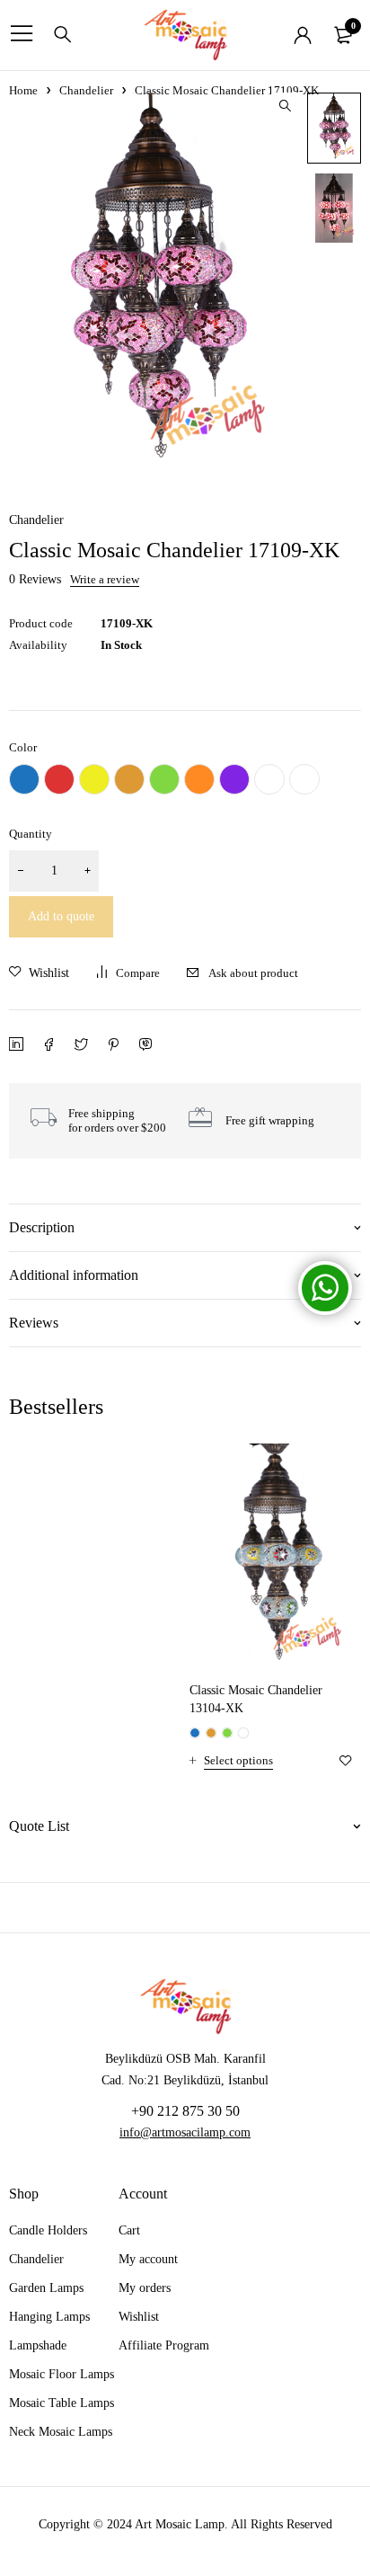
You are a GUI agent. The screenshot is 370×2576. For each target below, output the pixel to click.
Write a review (105, 580)
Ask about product (253, 973)
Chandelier (86, 90)
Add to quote (61, 916)
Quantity (31, 834)
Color (23, 747)
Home (23, 90)
